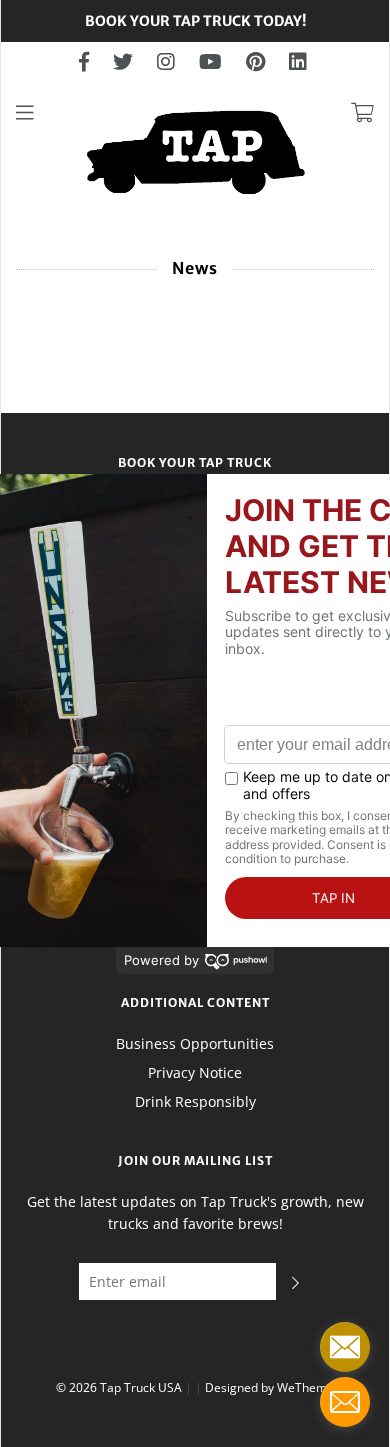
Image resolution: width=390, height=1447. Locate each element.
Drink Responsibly (195, 1101)
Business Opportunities (195, 1043)
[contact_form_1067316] (345, 1402)
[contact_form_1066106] (345, 1347)
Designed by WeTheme (269, 1387)
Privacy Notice (195, 1072)
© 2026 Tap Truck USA (119, 1387)
